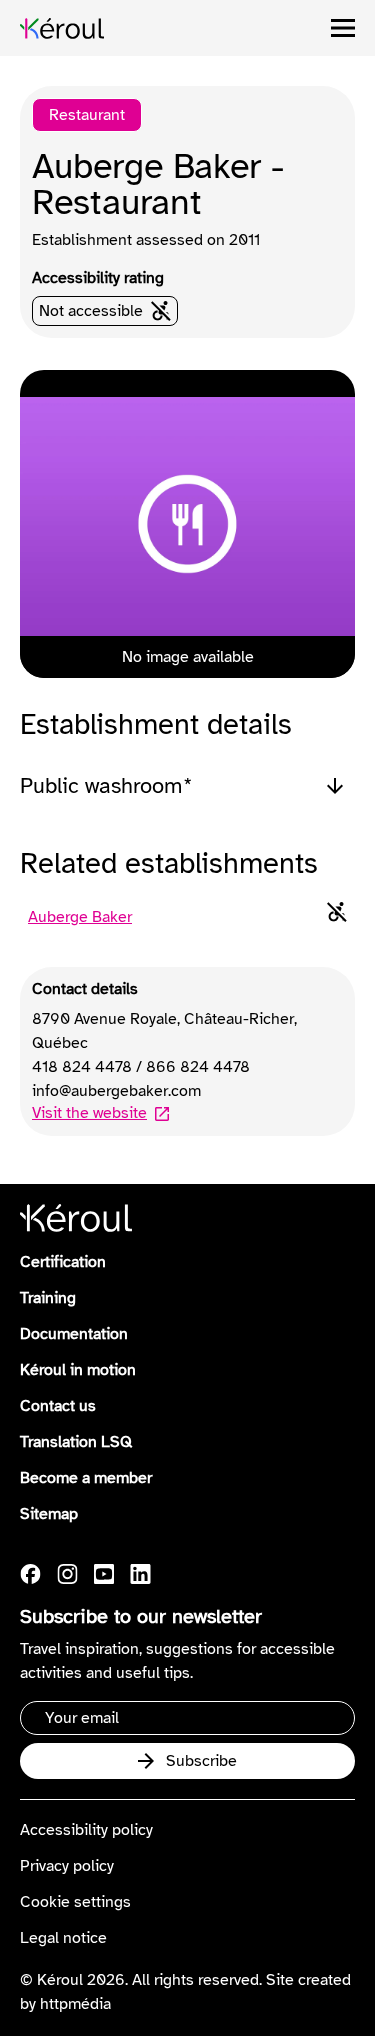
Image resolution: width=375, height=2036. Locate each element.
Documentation (74, 1334)
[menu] (343, 28)
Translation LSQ (76, 1442)
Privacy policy (67, 1866)
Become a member (86, 1478)
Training (48, 1298)
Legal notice (63, 1938)
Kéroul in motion (78, 1370)
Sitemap (49, 1514)
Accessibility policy (86, 1830)
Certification (63, 1262)
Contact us (58, 1406)
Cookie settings (75, 1902)
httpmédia (75, 2004)
